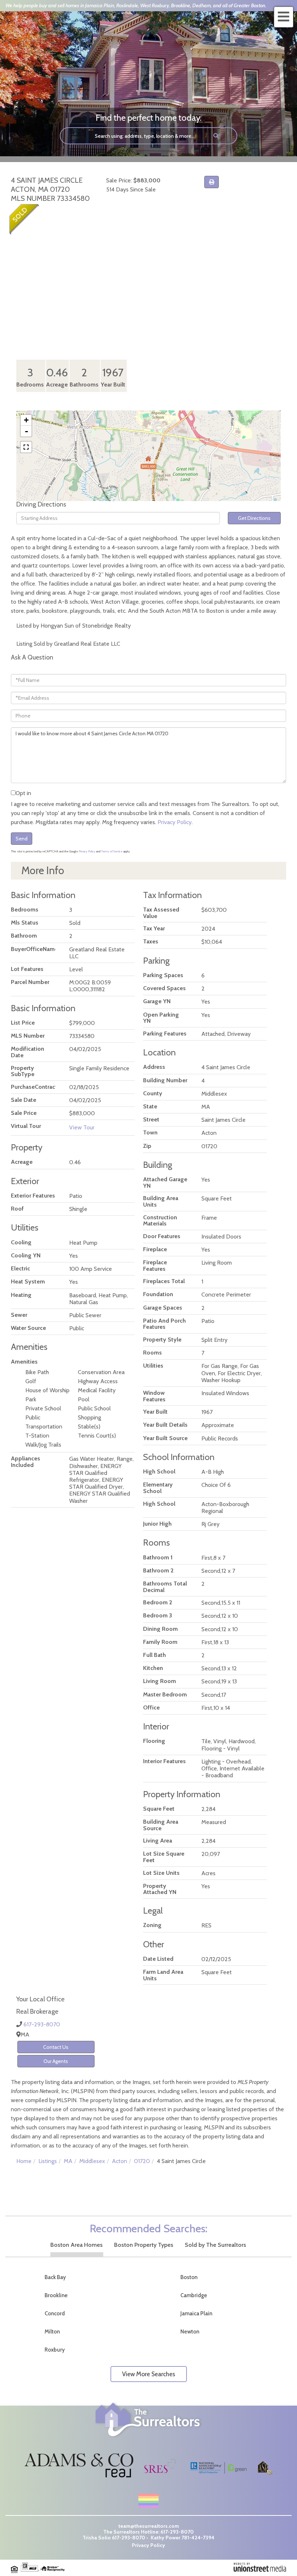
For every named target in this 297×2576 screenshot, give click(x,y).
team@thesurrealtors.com (149, 2526)
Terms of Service (112, 851)
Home (24, 2161)
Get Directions (254, 518)
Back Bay (55, 2277)
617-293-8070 (42, 2024)
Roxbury (55, 2350)
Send (22, 839)
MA (68, 2161)
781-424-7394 (198, 2538)
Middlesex (92, 2161)
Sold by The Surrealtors (215, 2245)
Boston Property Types (144, 2245)
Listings (48, 2161)
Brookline (56, 2295)
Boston (189, 2277)
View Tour (82, 1127)
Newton (190, 2332)
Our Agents (56, 2061)
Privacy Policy (175, 822)
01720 (142, 2161)
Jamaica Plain (196, 2314)
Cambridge (194, 2295)
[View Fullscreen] (26, 447)
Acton (120, 2161)
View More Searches (149, 2374)
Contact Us (56, 2047)
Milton (52, 2332)
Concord (55, 2314)
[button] (216, 136)
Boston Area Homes (76, 2245)
